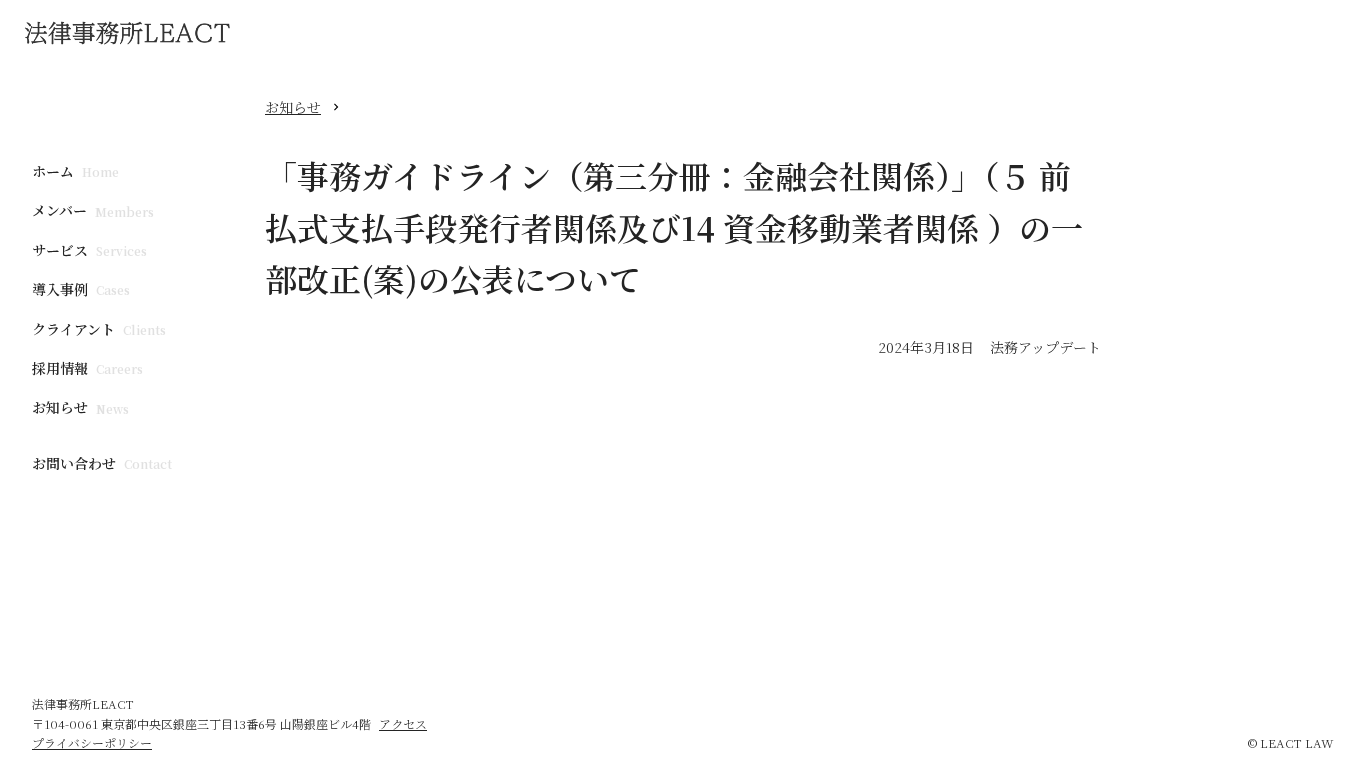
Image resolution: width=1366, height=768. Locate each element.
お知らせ (293, 107)
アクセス (403, 723)
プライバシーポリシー (92, 742)
